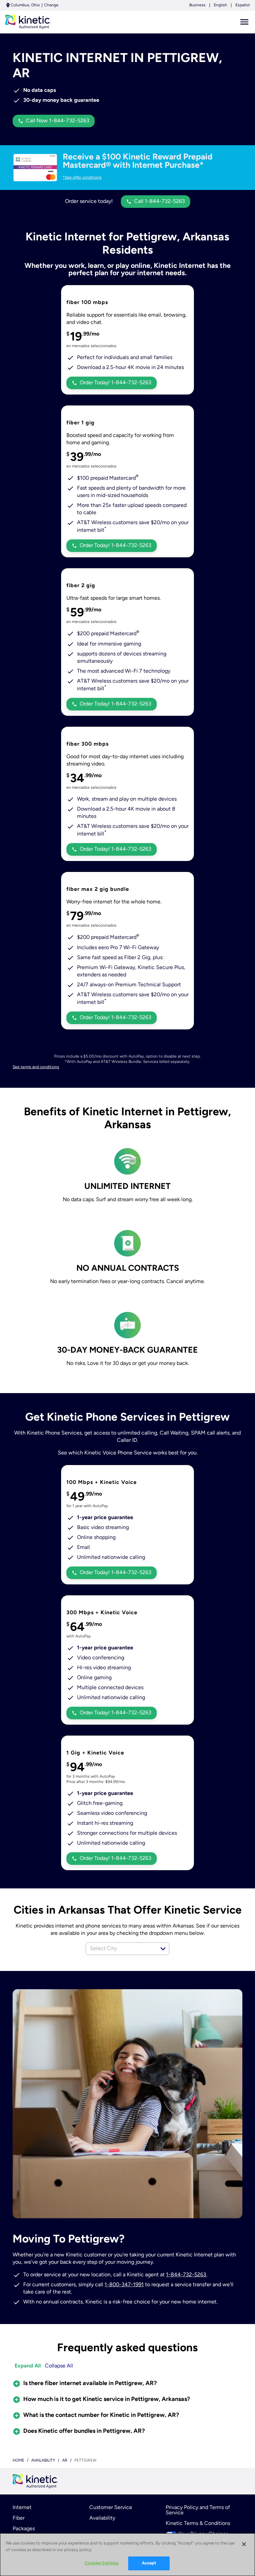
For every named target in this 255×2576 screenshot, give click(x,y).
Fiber (19, 2518)
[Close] (244, 2544)
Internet (22, 2508)
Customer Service (111, 2508)
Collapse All (59, 2366)
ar (65, 2461)
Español (243, 5)
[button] (163, 1949)
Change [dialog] (51, 5)
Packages (24, 2529)
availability (43, 2461)
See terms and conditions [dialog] (36, 1067)
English (220, 5)
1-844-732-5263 (186, 2275)
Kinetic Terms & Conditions (198, 2524)
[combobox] (120, 1949)
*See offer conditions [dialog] (82, 178)
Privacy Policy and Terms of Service (198, 2510)
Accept (149, 2563)
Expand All (28, 2366)
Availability (102, 2518)
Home (18, 2461)
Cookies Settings (102, 2563)
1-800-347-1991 (124, 2285)
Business (197, 5)
